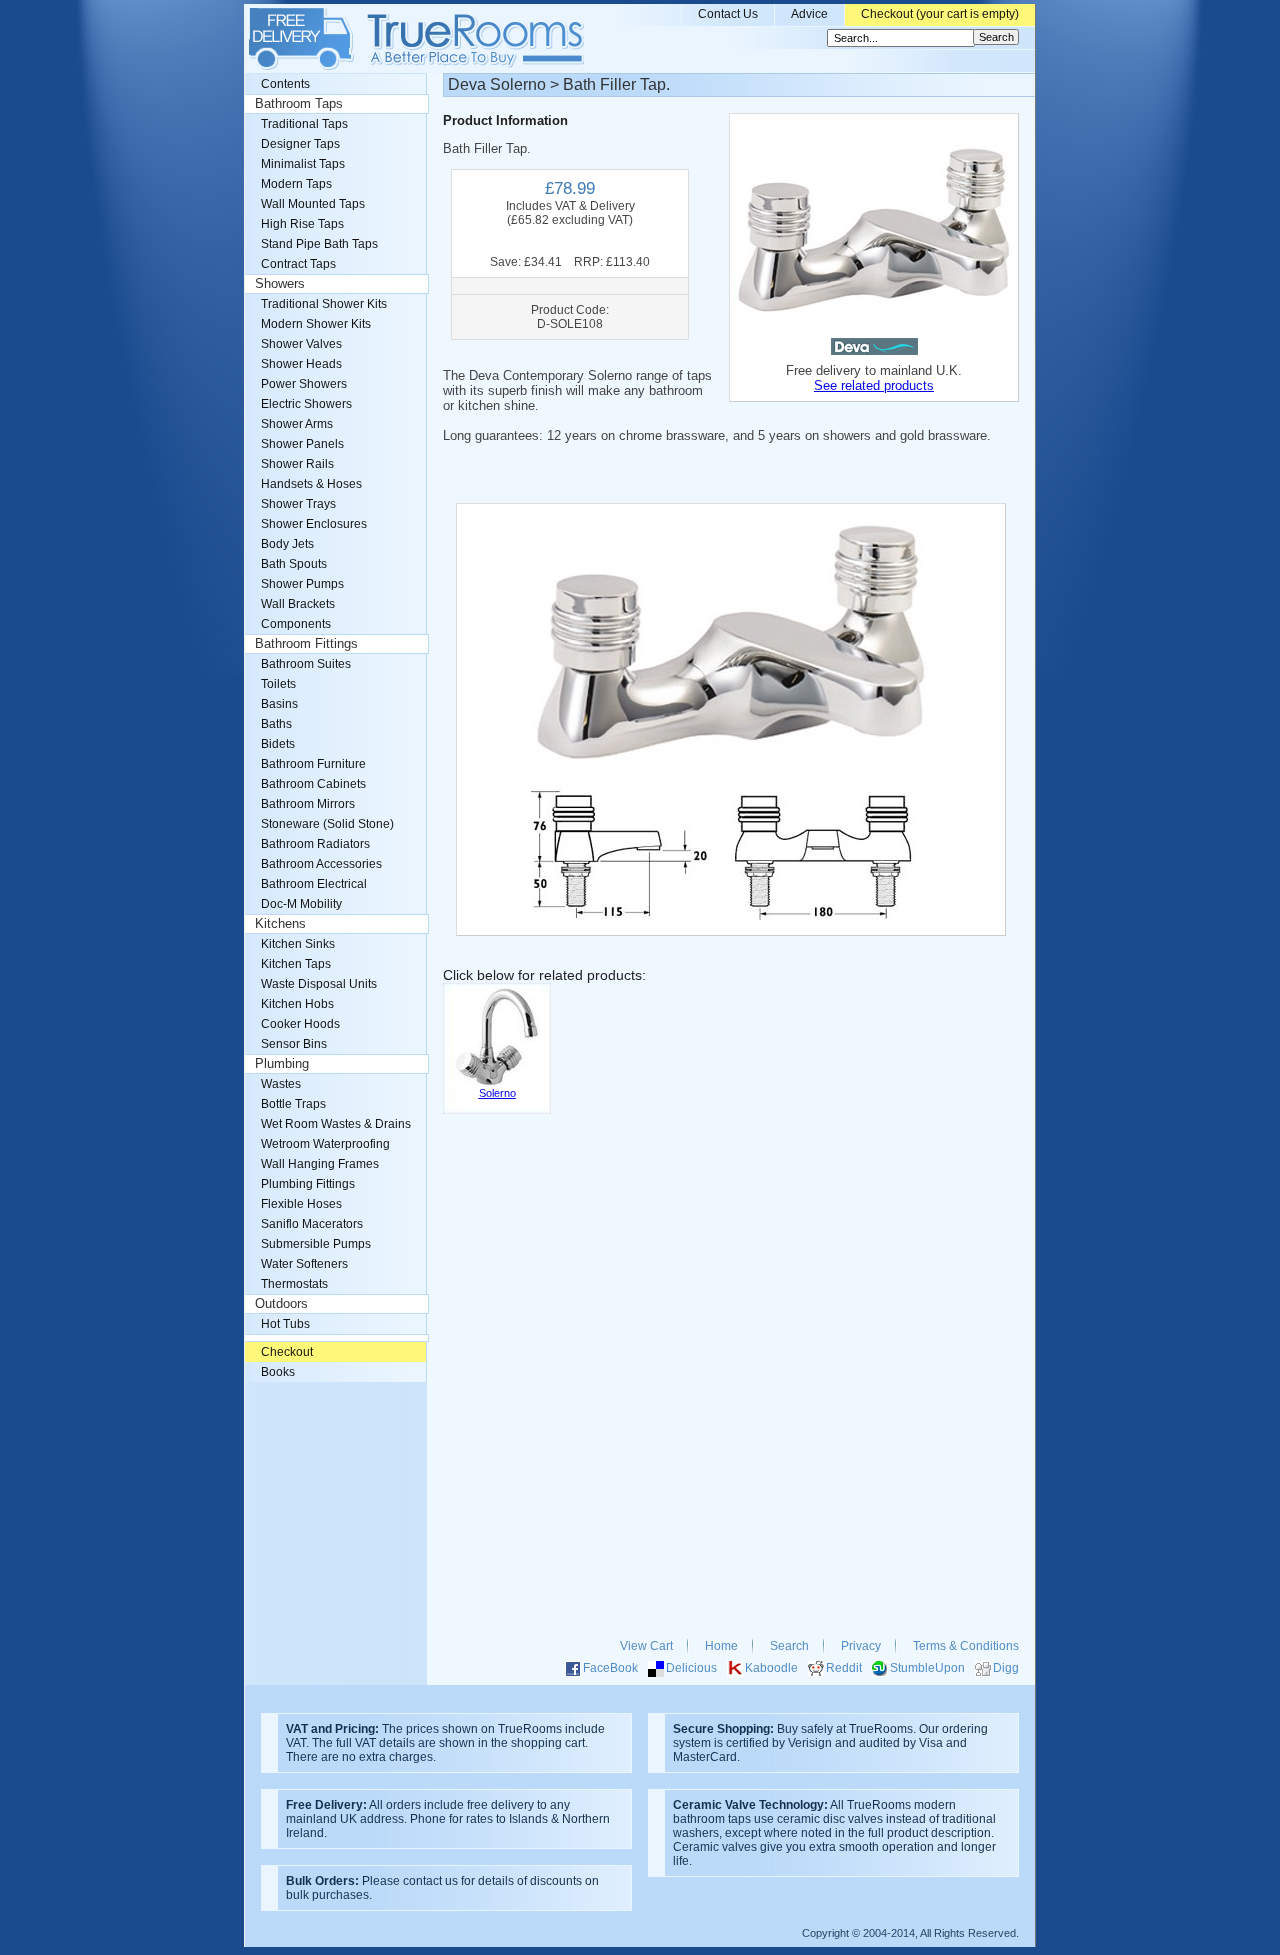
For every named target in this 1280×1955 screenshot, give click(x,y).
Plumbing (282, 1064)
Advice (809, 14)
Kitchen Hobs (297, 1004)
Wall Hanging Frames (320, 1164)
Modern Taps (296, 184)
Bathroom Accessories (321, 864)
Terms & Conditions (966, 1646)
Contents (285, 84)
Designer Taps (300, 144)
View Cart (646, 1646)
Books (278, 1372)
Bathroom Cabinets (313, 784)
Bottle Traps (293, 1104)
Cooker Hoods (300, 1024)
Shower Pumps (302, 584)
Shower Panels (302, 444)
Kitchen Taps (296, 964)
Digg (1006, 1668)
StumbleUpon (927, 1668)
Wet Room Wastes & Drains (336, 1124)
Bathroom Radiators (315, 844)
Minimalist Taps (303, 164)
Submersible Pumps (316, 1244)
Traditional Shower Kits (324, 304)
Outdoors (281, 1304)
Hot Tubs (285, 1324)
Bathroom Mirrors (308, 804)
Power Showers (304, 384)
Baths (276, 724)
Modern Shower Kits (316, 324)
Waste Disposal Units (319, 984)
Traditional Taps (304, 124)
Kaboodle (771, 1668)
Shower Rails (297, 464)
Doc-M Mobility (301, 904)
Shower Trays (298, 504)
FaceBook (610, 1668)
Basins (279, 704)
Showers (280, 284)
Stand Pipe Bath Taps (319, 244)
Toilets (278, 684)
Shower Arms (297, 424)
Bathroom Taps (299, 104)
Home (721, 1646)
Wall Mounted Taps (313, 204)
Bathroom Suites (306, 664)
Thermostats (294, 1284)
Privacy (861, 1646)
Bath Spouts (294, 564)
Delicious (691, 1668)
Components (296, 624)
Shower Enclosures (314, 524)
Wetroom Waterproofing (325, 1144)
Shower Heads (301, 364)
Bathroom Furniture (313, 764)
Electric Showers (306, 404)
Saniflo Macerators (312, 1224)
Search (789, 1646)
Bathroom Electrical (314, 884)
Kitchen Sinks (298, 944)
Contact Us (728, 14)
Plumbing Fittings (308, 1184)
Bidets (278, 744)
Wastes (281, 1084)
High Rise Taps (302, 224)
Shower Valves (301, 344)
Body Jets (287, 544)
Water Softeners (304, 1264)
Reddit (844, 1668)
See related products (874, 385)
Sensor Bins (294, 1044)
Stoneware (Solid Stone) (327, 824)
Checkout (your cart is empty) (940, 14)
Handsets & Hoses (311, 484)
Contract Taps (298, 264)
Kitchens (280, 924)
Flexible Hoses (301, 1204)
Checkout (287, 1352)
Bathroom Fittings (306, 644)
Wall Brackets (298, 604)
